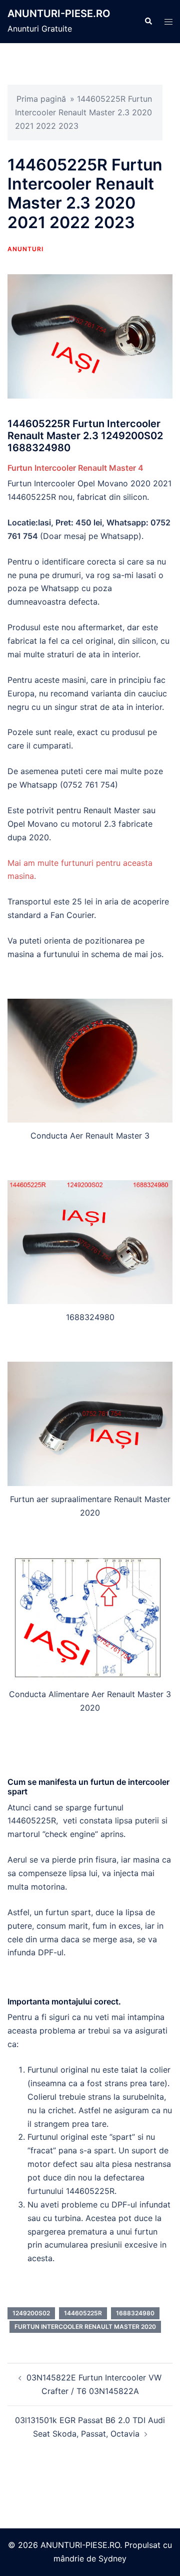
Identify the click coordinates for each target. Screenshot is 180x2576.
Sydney (112, 2558)
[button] (148, 22)
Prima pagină (41, 99)
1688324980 (135, 2313)
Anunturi (25, 249)
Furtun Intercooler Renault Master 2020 (85, 2327)
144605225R (83, 2313)
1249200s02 (31, 2313)
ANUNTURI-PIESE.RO (59, 14)
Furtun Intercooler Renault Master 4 (75, 468)
